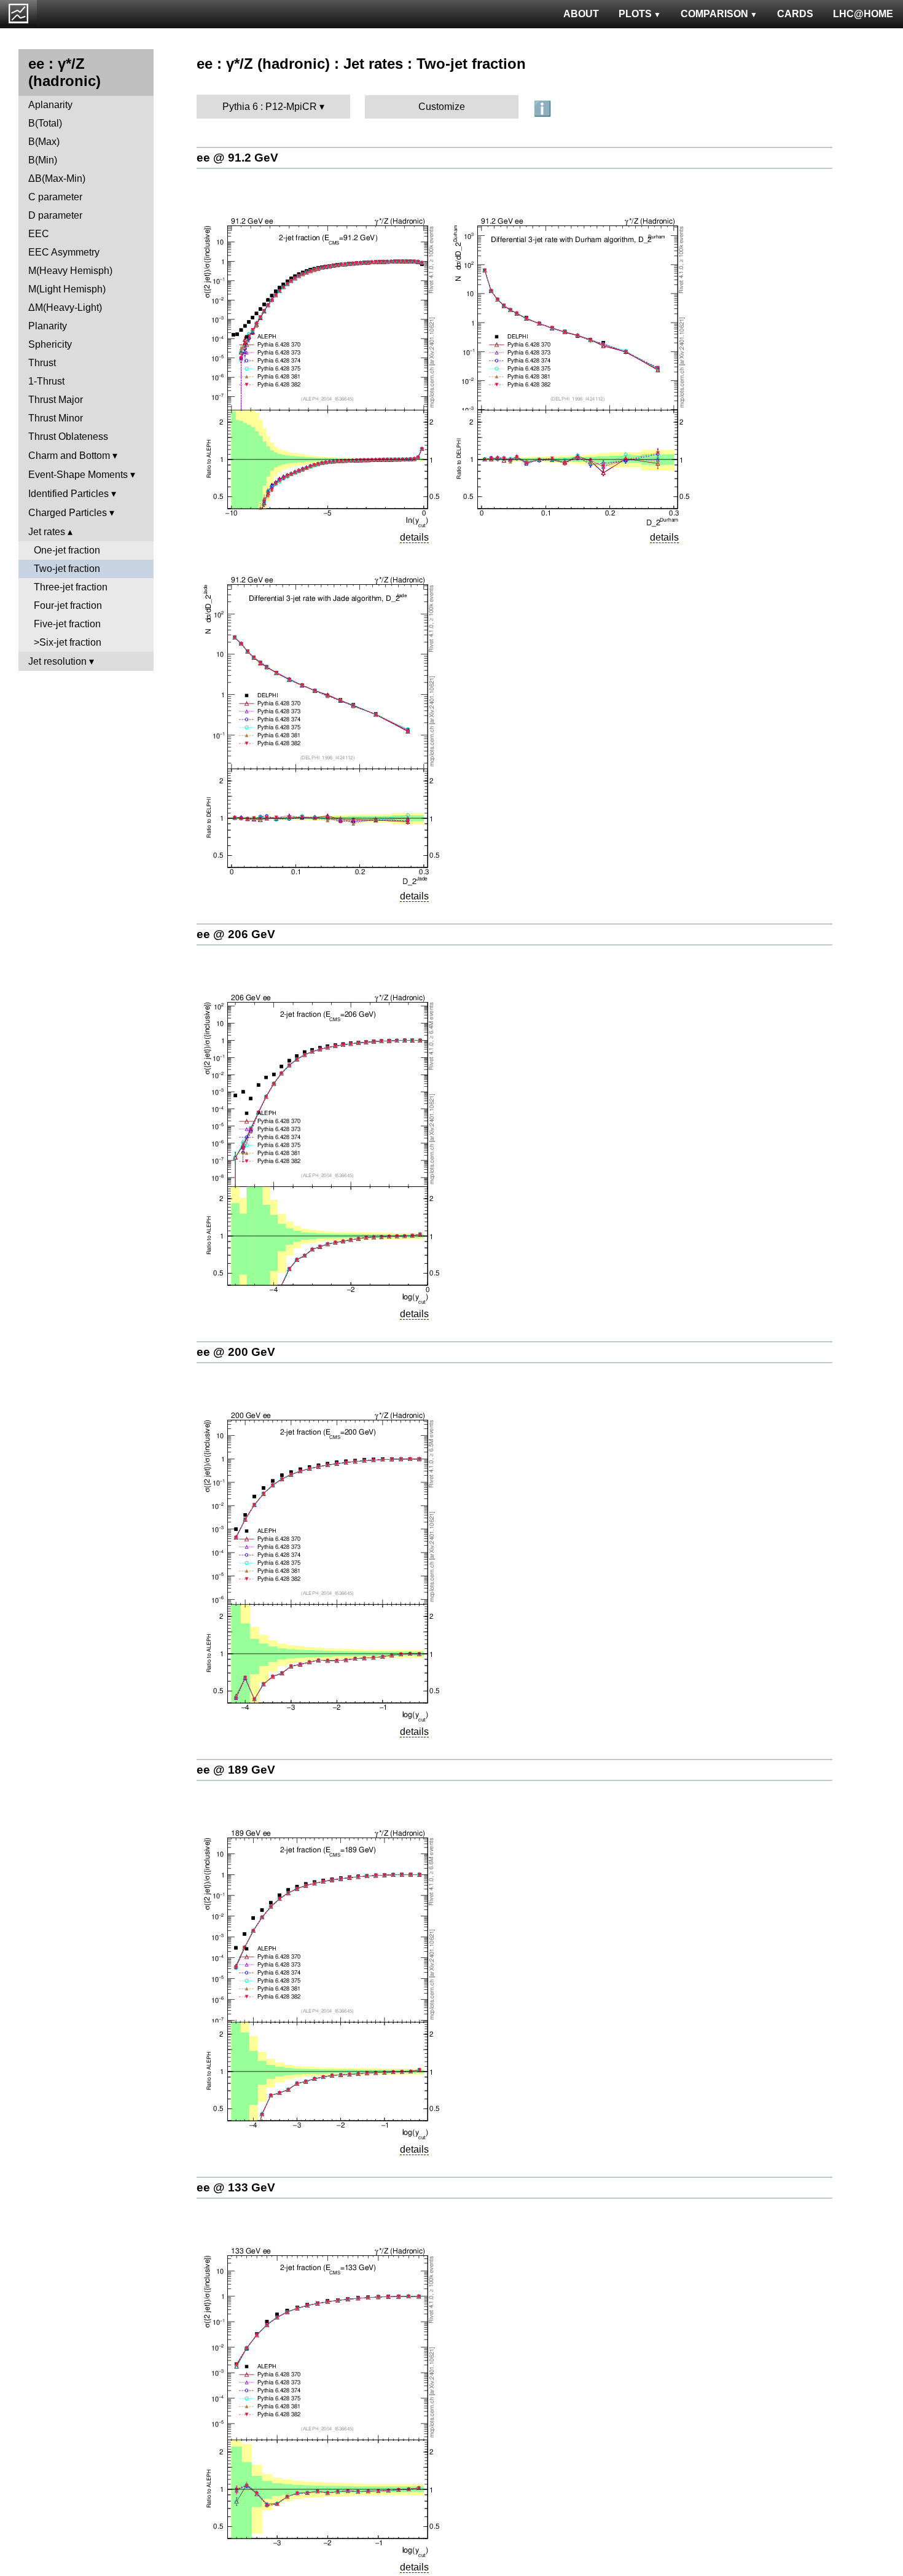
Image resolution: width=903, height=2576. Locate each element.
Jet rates (47, 532)
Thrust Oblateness (68, 437)
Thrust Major (56, 400)
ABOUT (581, 14)
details (414, 537)
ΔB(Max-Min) (57, 178)
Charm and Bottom (69, 456)
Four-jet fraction (68, 605)
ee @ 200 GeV (236, 1352)
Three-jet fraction (71, 587)
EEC (39, 234)
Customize (442, 107)
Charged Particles (68, 513)
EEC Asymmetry (64, 252)
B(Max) (44, 142)
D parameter (55, 215)
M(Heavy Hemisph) (70, 271)
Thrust (42, 363)
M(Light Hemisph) (67, 289)
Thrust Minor (56, 418)
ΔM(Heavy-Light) (65, 307)
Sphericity (50, 344)
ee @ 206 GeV (236, 934)
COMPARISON (714, 14)
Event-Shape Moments (78, 475)
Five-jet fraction (67, 624)
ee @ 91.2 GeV (237, 158)
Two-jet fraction (67, 569)
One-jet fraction (67, 550)
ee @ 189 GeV (236, 1770)
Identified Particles (68, 494)
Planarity (48, 326)
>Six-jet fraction (68, 642)
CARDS (795, 14)
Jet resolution (57, 661)
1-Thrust (46, 381)
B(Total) (45, 123)
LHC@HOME (863, 14)
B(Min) (43, 160)
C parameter (55, 197)
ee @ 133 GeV (236, 2187)
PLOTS (635, 14)
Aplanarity (50, 105)
